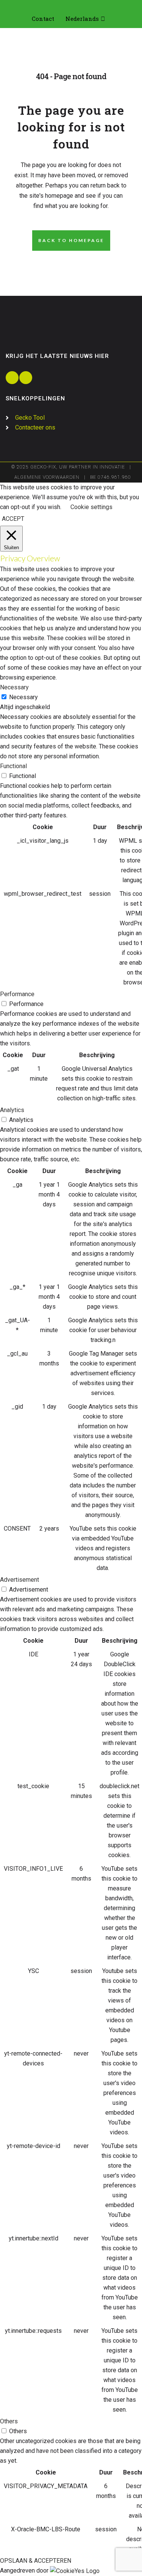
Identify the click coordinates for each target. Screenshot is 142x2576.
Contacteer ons (35, 427)
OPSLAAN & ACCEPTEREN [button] (36, 2561)
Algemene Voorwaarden (47, 477)
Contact (43, 19)
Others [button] (9, 2421)
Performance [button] (17, 994)
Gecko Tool (30, 418)
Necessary (23, 697)
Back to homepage (71, 240)
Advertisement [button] (20, 1580)
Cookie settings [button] (91, 507)
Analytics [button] (12, 1110)
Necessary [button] (14, 687)
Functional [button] (13, 766)
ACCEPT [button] (13, 519)
